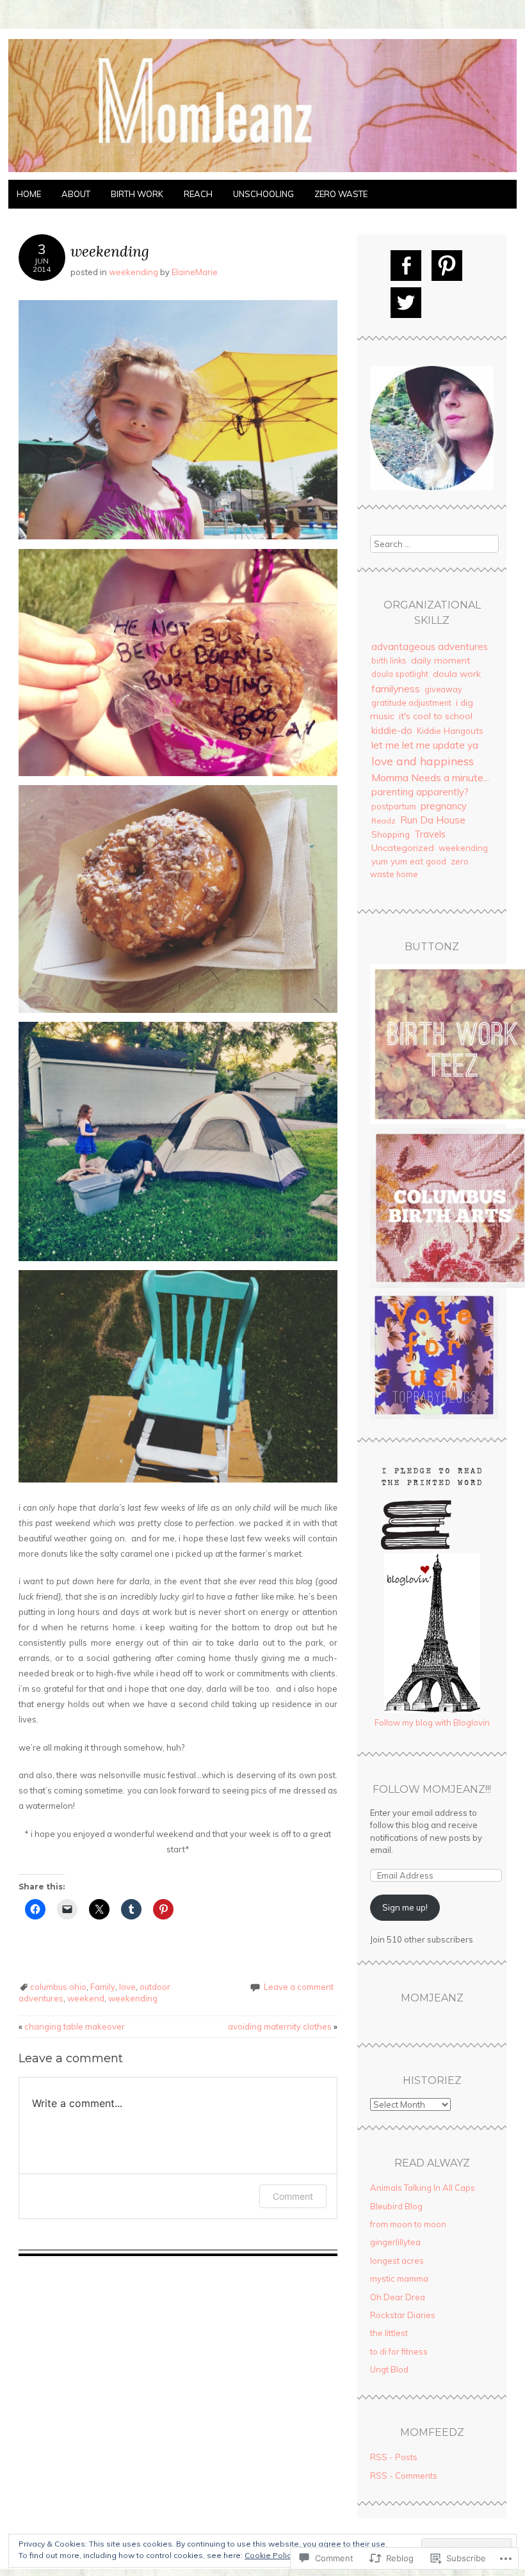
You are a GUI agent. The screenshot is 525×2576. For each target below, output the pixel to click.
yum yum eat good (409, 861)
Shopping (391, 834)
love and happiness (423, 761)
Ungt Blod (389, 2369)
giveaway (443, 689)
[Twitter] (406, 303)
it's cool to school (436, 716)
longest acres (397, 2261)
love (127, 1987)
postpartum (394, 806)
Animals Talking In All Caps (423, 2188)
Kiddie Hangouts (450, 730)
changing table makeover (72, 2026)
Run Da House (433, 820)
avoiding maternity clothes (283, 2026)
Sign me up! (405, 1907)
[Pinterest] (447, 266)
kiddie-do (392, 730)
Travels (430, 834)
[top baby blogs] (434, 1416)
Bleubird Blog (396, 2206)
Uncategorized (403, 848)
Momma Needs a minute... (430, 777)
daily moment (440, 660)
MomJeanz (432, 1998)
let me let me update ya (425, 745)
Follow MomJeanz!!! (432, 1789)
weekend (86, 1998)
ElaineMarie (195, 272)
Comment (293, 2196)
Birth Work (137, 194)
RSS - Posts (394, 2457)
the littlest (389, 2333)
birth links (389, 660)
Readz (384, 821)
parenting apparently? (420, 792)
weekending (133, 272)
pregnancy (444, 806)
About (76, 194)
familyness (396, 688)
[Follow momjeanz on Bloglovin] (432, 1710)
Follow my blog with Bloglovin (432, 1722)
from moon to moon (408, 2224)
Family (103, 1987)
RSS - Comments (404, 2476)
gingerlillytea (395, 2242)
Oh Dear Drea (398, 2297)
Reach (198, 194)
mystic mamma (399, 2278)
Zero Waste (341, 194)
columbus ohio (58, 1987)
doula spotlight (400, 674)
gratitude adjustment (411, 703)
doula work (457, 674)
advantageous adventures (430, 647)
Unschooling (263, 194)
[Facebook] (406, 266)
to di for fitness (399, 2351)
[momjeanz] (262, 172)
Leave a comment (299, 1987)
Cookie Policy (270, 2555)
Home (29, 194)
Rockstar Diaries (403, 2315)
